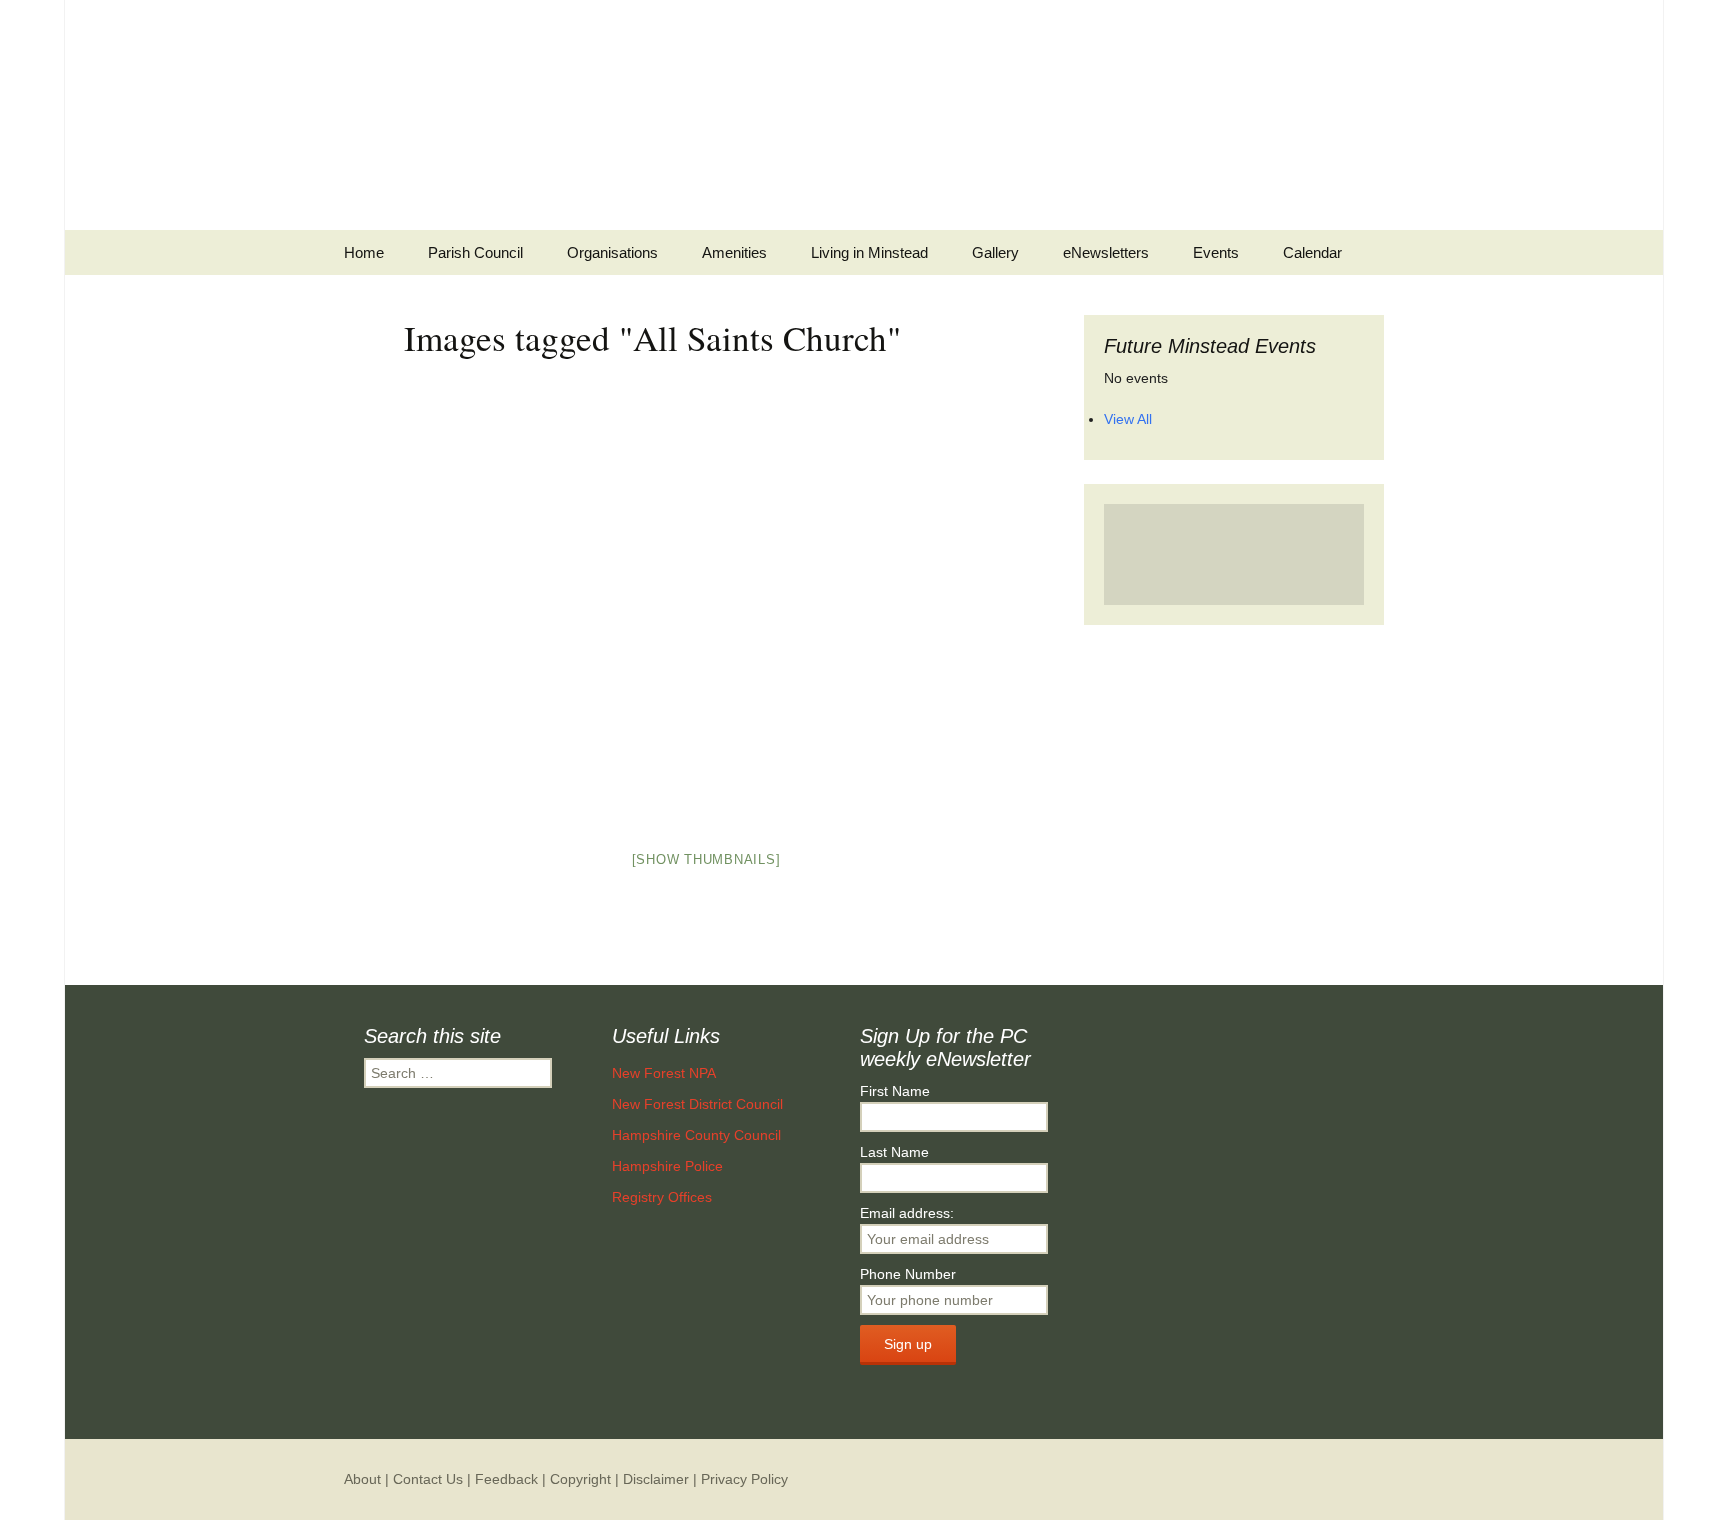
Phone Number (908, 1274)
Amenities (734, 252)
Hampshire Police (667, 1166)
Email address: (907, 1213)
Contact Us (428, 1479)
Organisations (612, 252)
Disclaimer (656, 1479)
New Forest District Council (697, 1104)
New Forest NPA (664, 1073)
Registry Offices (662, 1197)
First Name (895, 1091)
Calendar (1312, 252)
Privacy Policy (744, 1479)
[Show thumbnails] (706, 859)
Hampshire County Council (696, 1135)
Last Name (894, 1152)
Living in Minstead (869, 252)
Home (364, 252)
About (362, 1479)
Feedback (506, 1479)
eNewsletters (1106, 252)
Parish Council (475, 252)
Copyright (580, 1479)
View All (1128, 419)
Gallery (995, 252)
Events (1216, 252)
